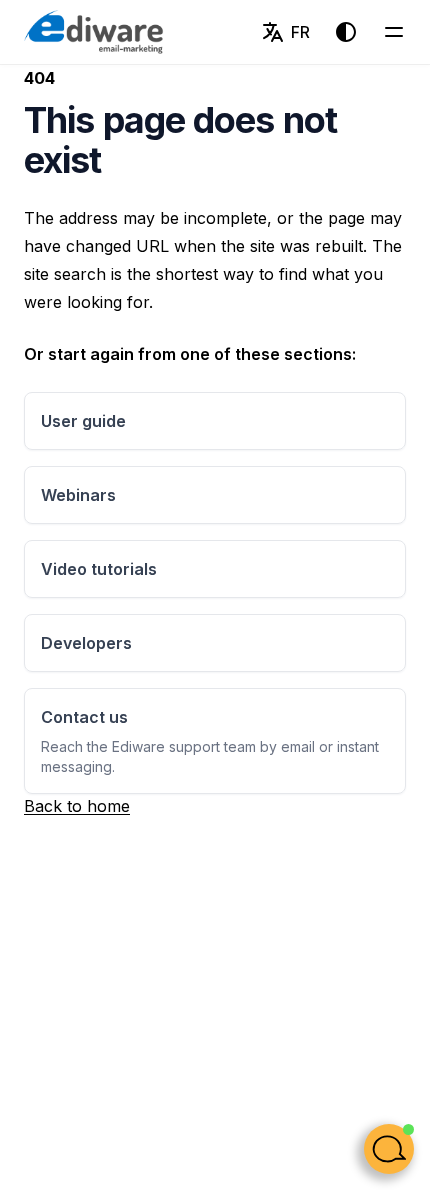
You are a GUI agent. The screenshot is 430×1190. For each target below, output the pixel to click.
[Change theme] (346, 32)
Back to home (77, 806)
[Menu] (394, 32)
